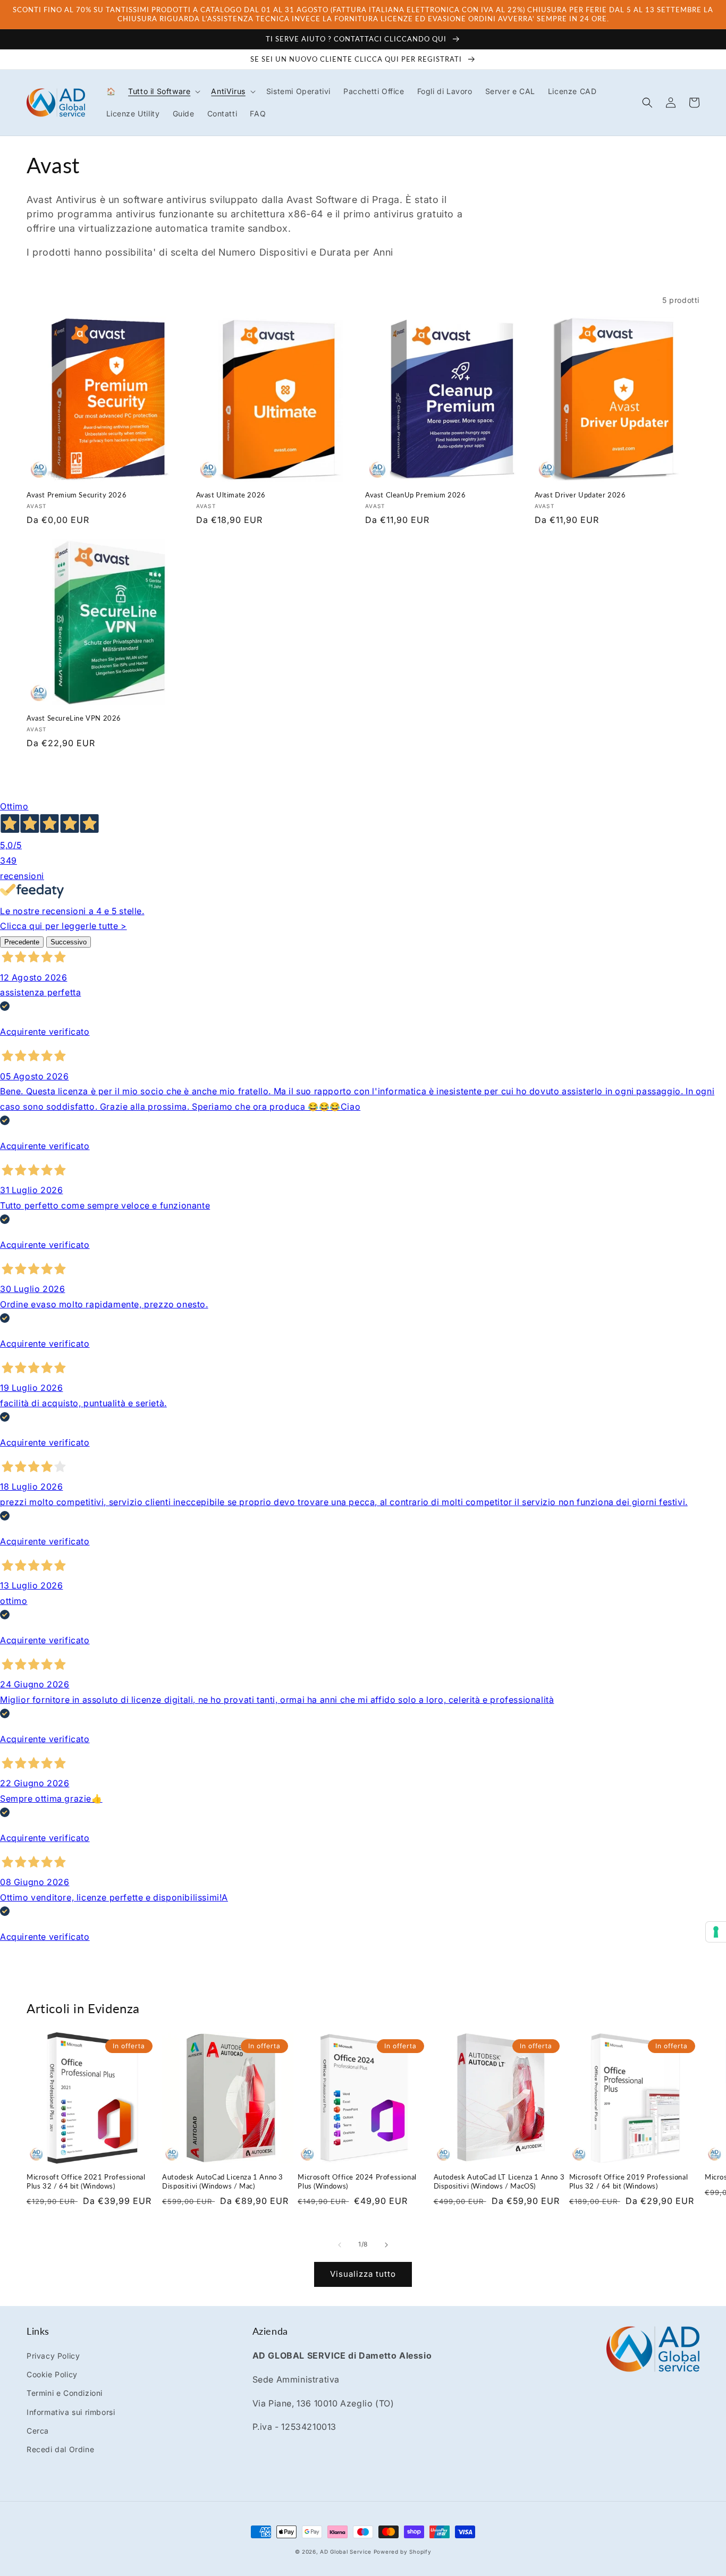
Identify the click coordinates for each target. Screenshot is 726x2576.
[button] (163, 91)
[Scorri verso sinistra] (340, 2245)
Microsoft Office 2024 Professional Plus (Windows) (357, 2181)
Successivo (69, 942)
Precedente (22, 942)
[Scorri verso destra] (386, 2245)
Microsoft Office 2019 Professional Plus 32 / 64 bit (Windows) (628, 2181)
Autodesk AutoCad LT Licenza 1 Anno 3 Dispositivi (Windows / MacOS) (499, 2181)
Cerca (38, 2431)
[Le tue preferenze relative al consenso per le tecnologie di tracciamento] (716, 1932)
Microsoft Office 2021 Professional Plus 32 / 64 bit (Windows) (86, 2181)
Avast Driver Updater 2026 (580, 495)
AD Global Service (346, 2552)
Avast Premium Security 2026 (77, 495)
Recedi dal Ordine (60, 2449)
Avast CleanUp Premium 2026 (416, 495)
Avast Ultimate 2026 (231, 495)
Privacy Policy (53, 2356)
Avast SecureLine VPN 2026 (74, 718)
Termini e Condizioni (65, 2393)
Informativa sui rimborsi (71, 2412)
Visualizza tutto (363, 2274)
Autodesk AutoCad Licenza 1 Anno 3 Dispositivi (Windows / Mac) (223, 2181)
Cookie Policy (52, 2374)
